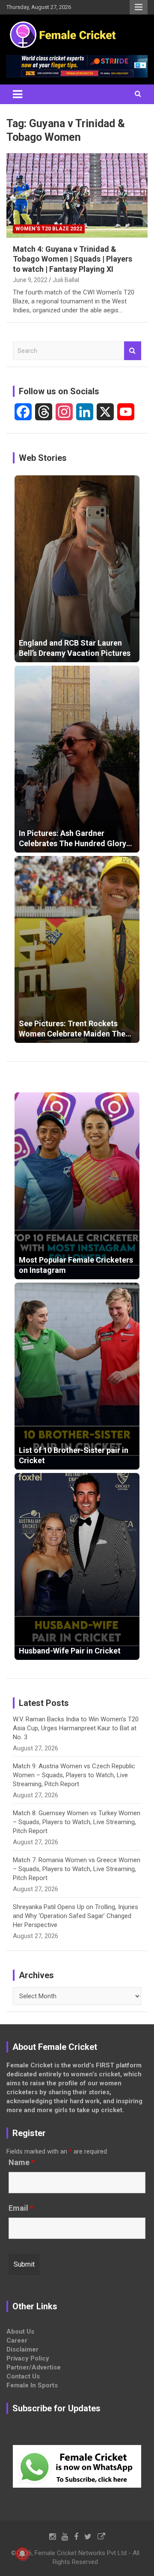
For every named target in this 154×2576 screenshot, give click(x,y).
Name (22, 2163)
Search (133, 351)
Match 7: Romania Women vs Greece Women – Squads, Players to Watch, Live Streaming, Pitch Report (77, 1869)
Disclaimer (22, 2349)
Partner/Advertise (34, 2367)
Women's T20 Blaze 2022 (49, 229)
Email (21, 2208)
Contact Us (23, 2376)
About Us (20, 2331)
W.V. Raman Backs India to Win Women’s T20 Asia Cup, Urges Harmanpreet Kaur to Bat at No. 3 (76, 1728)
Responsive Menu (139, 7)
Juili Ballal (66, 280)
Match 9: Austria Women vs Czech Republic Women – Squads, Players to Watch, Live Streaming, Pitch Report (74, 1775)
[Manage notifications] (22, 2554)
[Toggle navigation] (18, 94)
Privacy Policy (28, 2358)
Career (17, 2340)
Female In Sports (32, 2385)
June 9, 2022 (30, 280)
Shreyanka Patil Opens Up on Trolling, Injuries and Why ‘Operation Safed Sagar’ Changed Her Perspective (76, 1916)
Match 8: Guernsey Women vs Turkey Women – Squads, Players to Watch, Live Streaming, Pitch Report (77, 1822)
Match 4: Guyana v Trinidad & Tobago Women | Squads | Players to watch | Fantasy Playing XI (73, 259)
